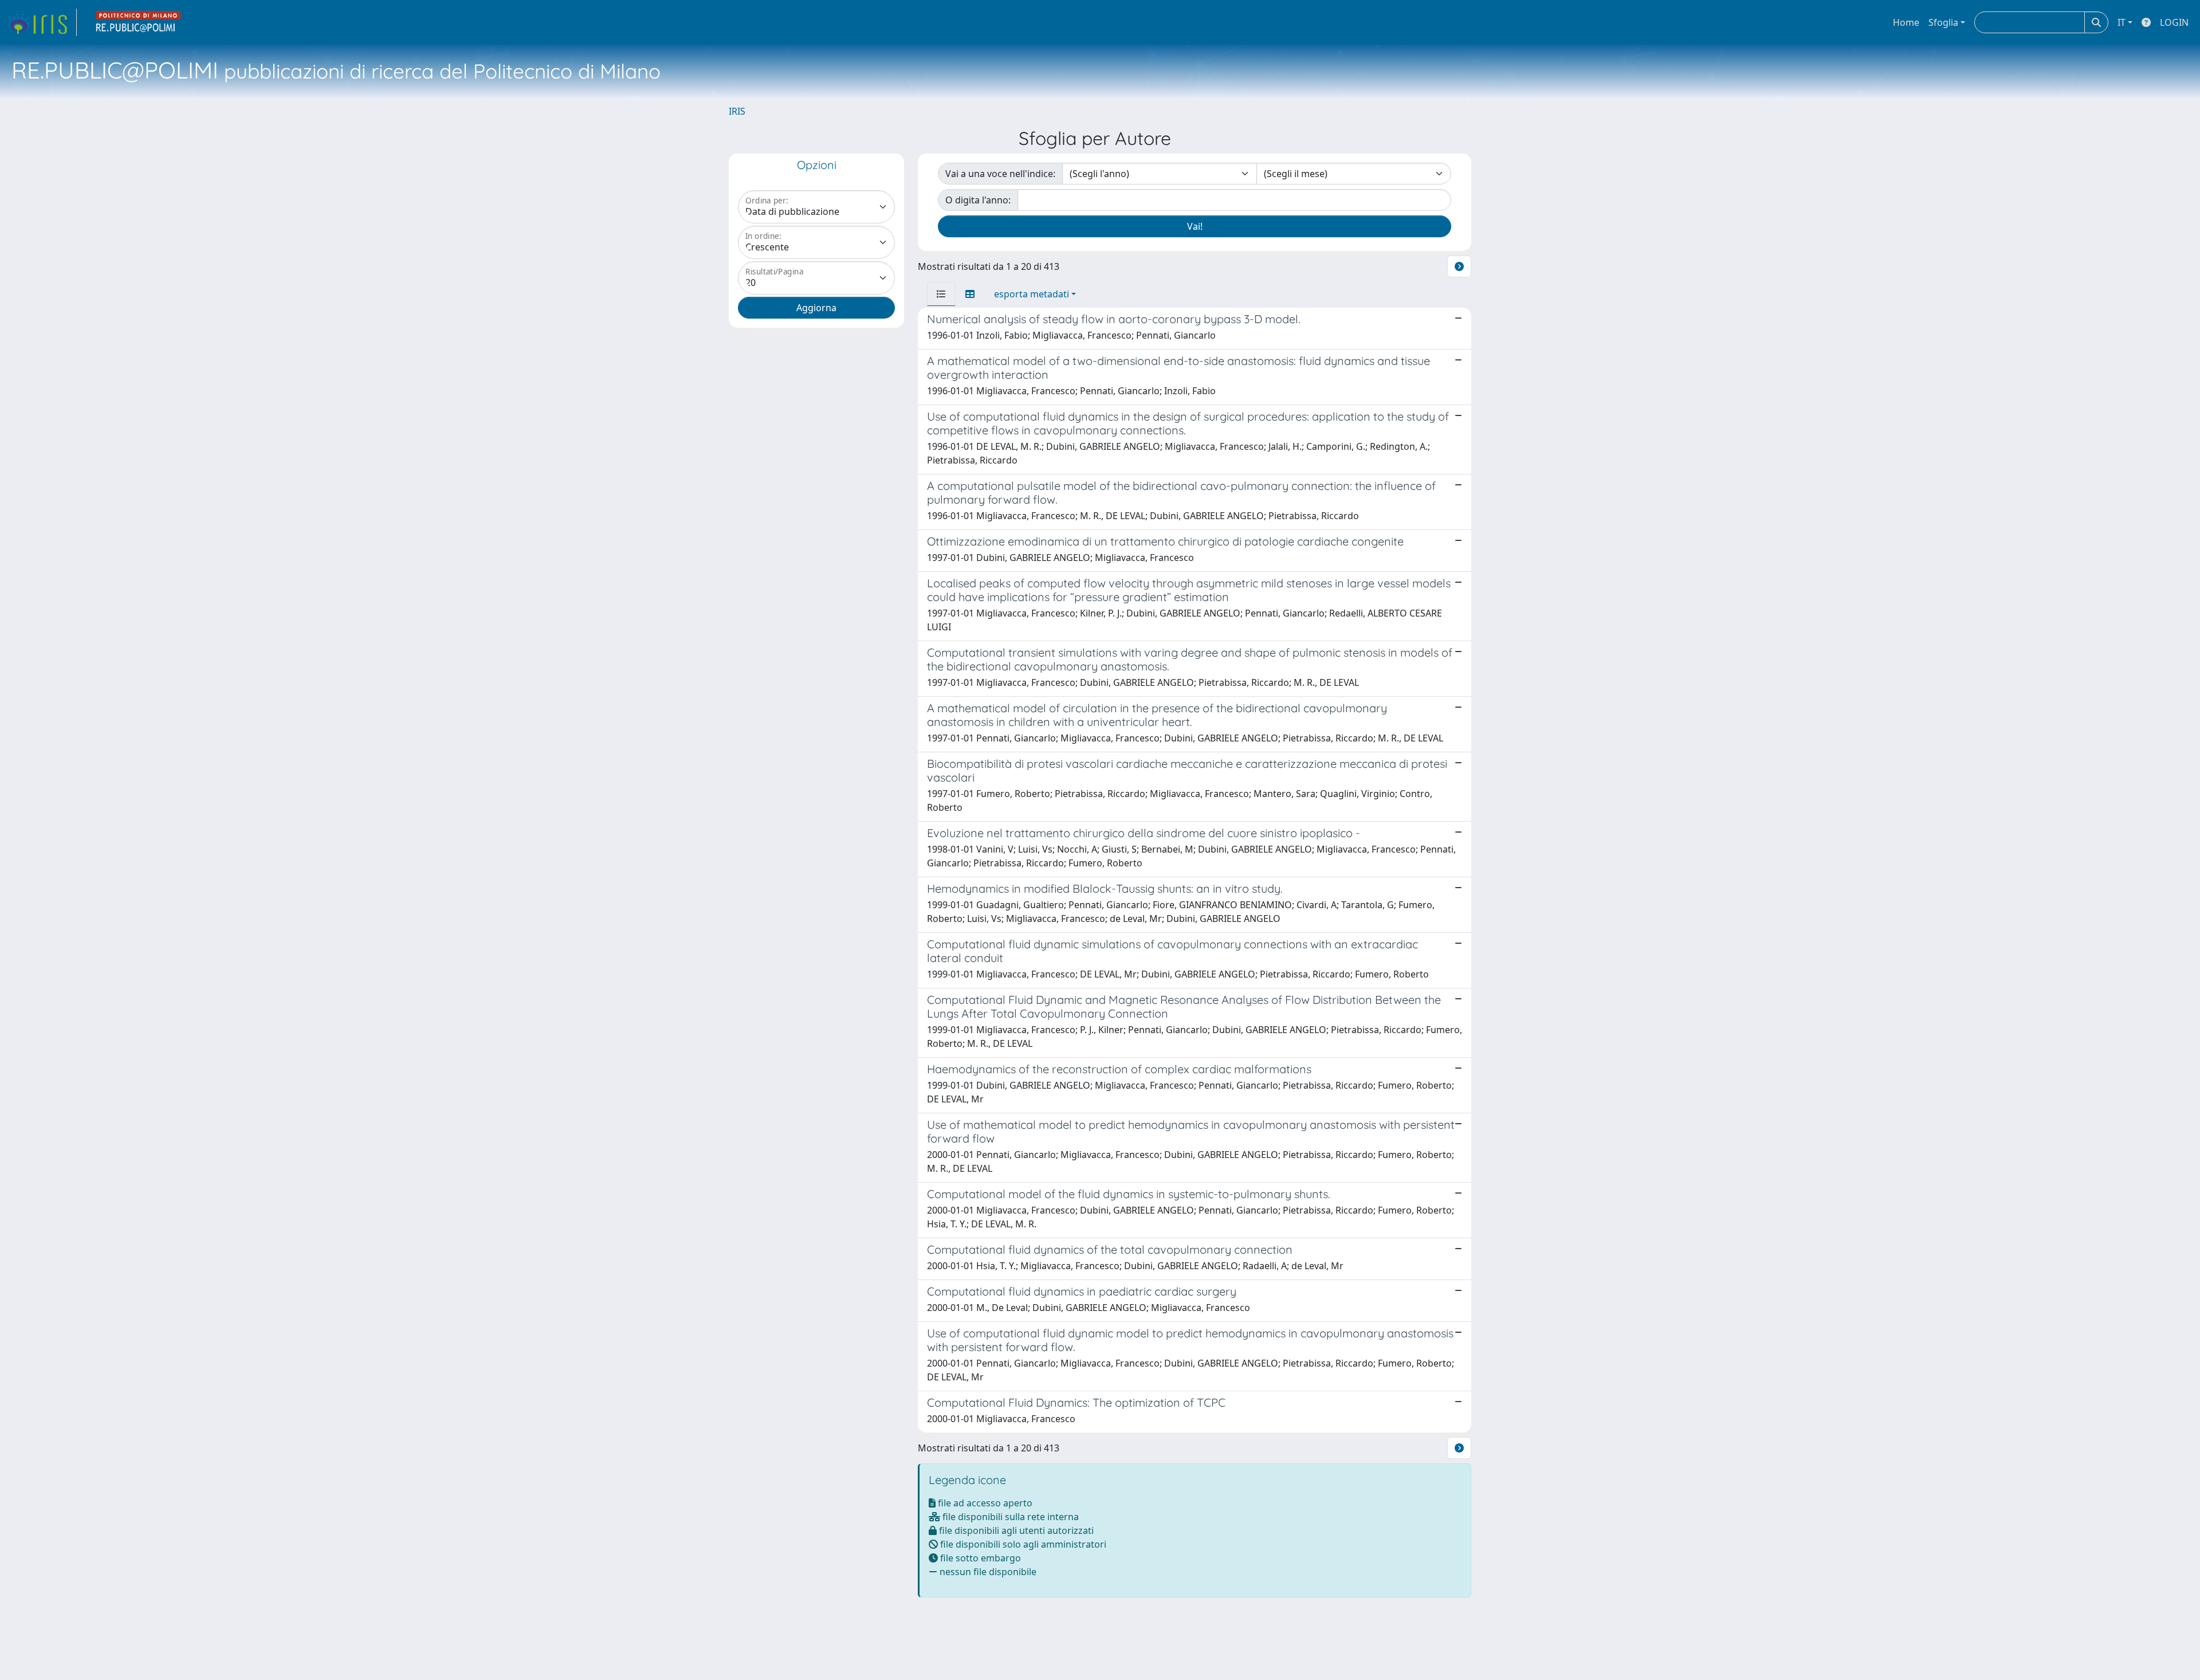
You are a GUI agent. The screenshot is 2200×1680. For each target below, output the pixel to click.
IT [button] (2122, 22)
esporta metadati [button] (1032, 294)
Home (1906, 22)
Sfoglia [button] (1943, 22)
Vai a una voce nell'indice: (1000, 174)
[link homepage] (42, 22)
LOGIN (2174, 22)
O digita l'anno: (978, 200)
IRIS (737, 111)
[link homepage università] (139, 22)
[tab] (941, 294)
